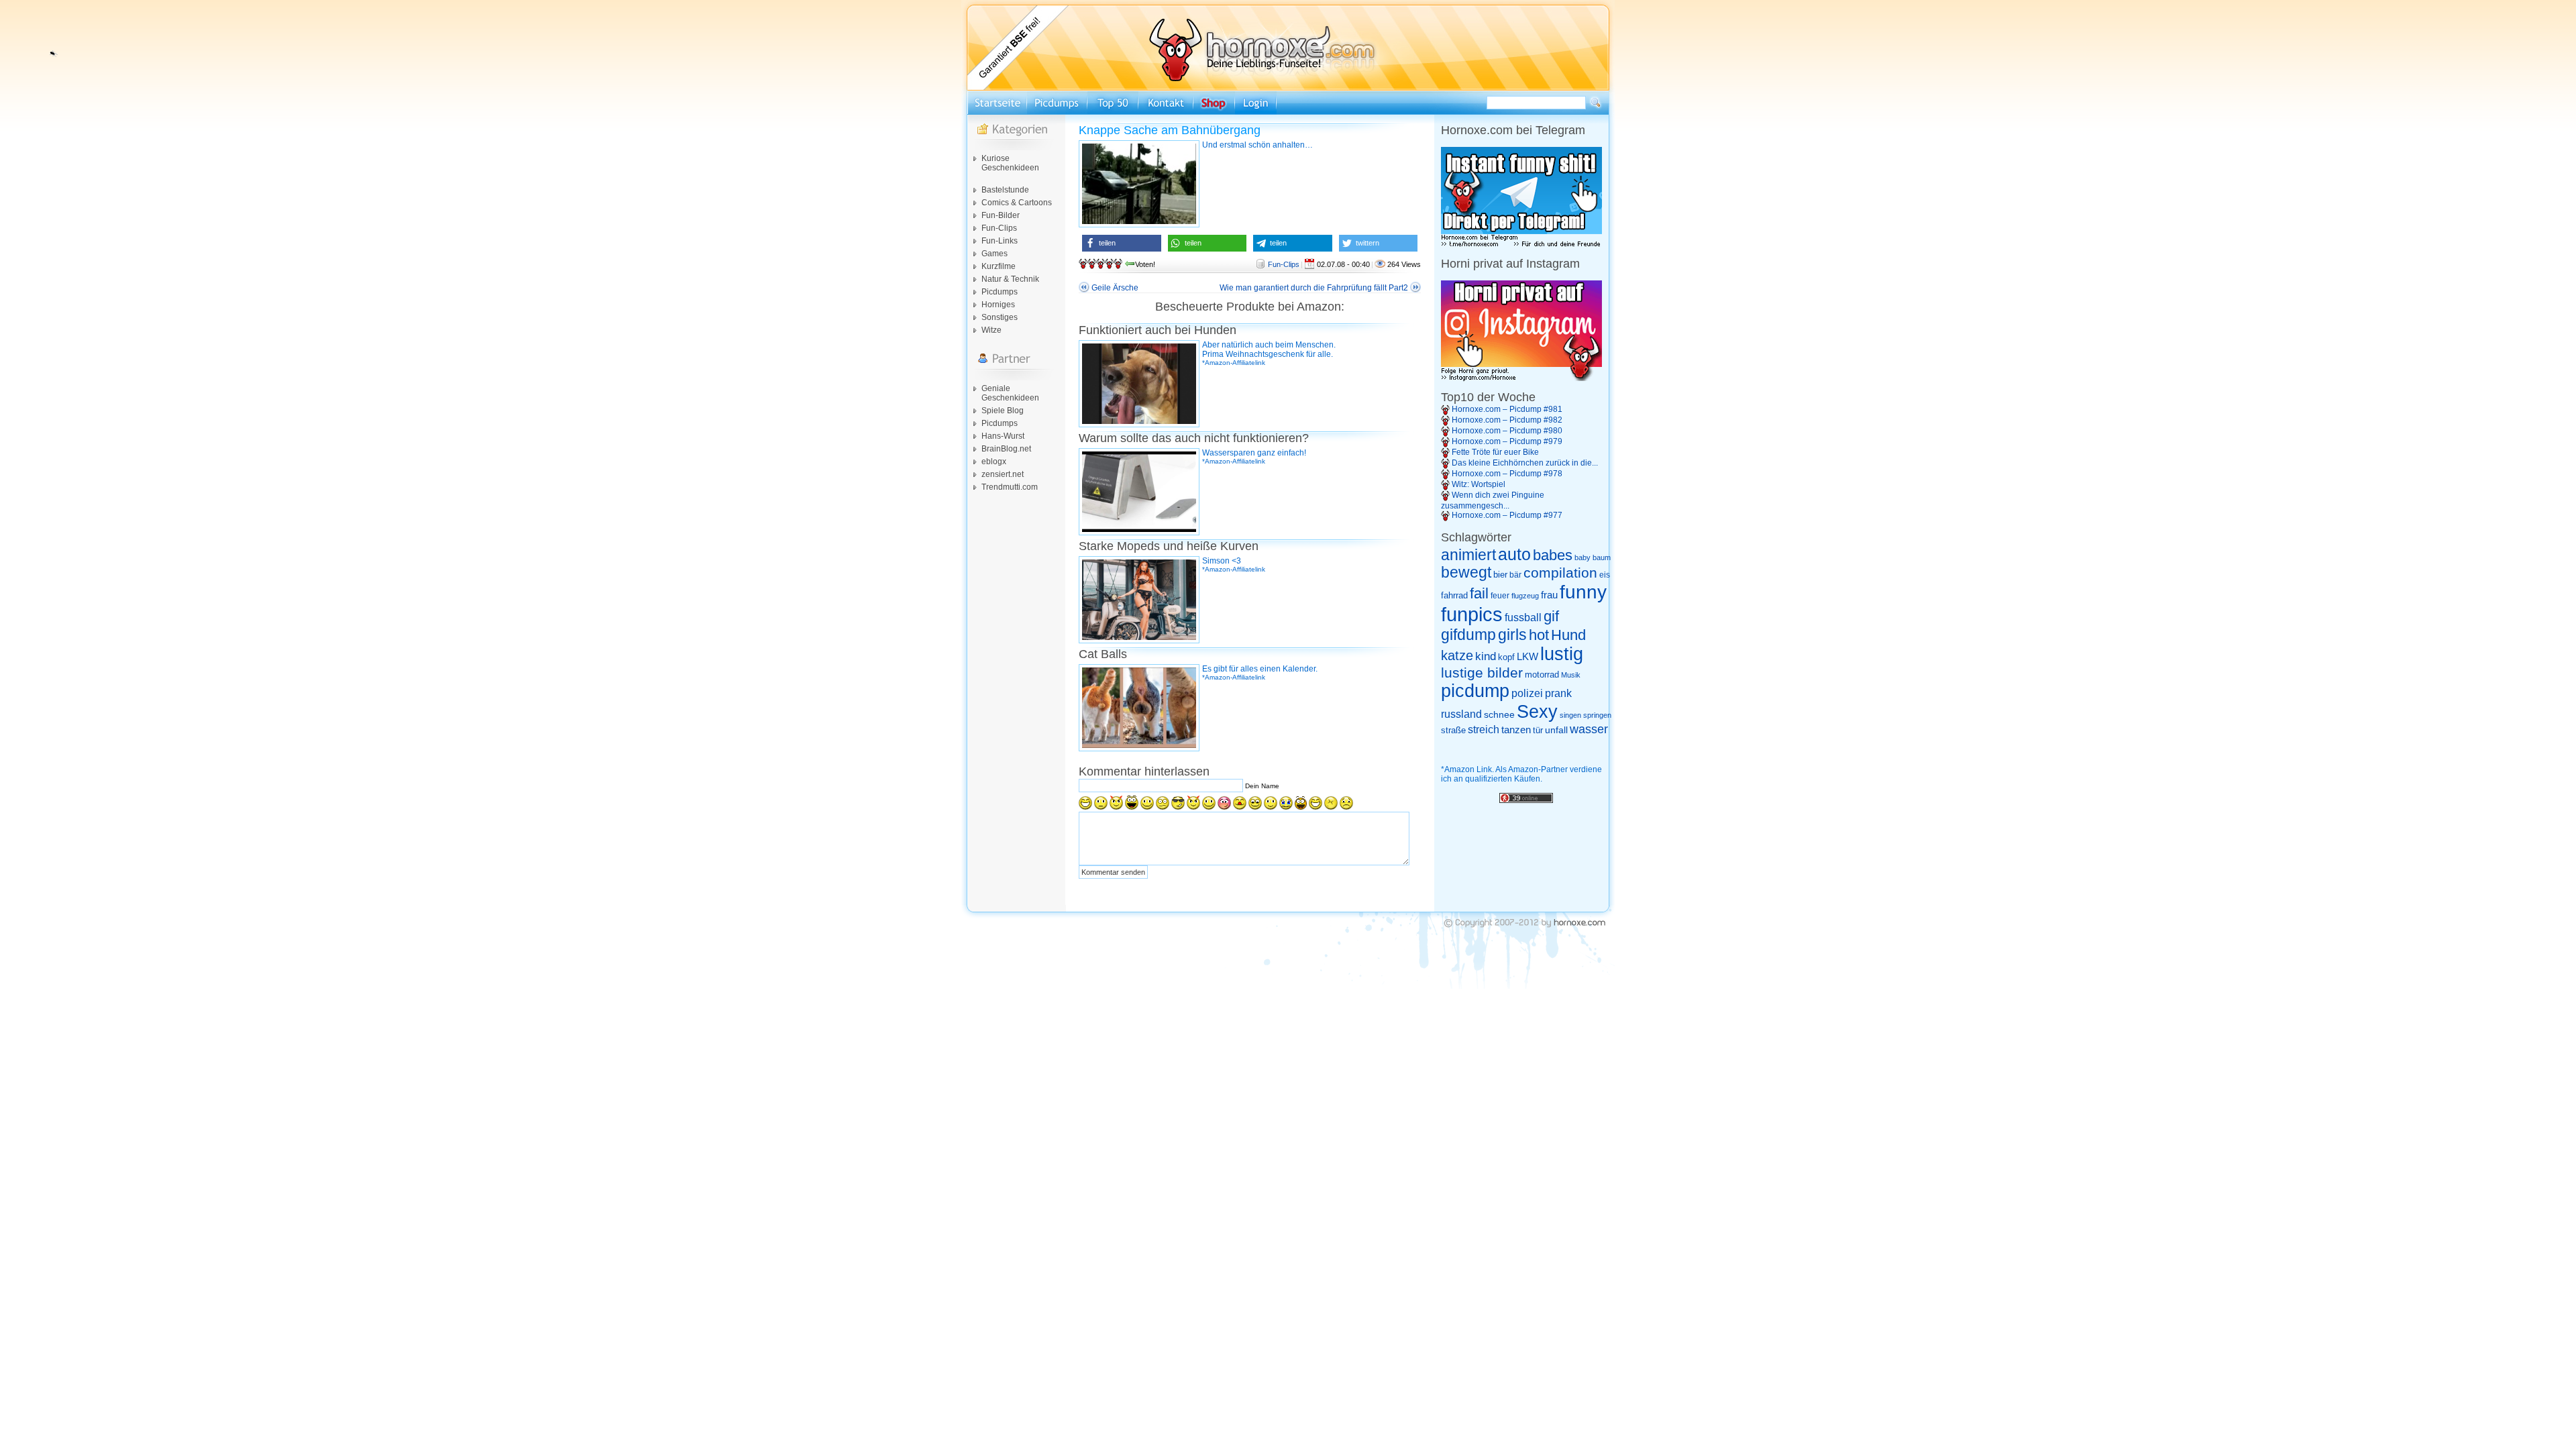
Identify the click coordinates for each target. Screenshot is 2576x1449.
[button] (1122, 243)
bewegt (1466, 573)
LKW (1527, 656)
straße (1453, 730)
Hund (1568, 635)
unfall (1556, 730)
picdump (1475, 691)
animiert (1468, 555)
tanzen (1516, 730)
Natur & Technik (1010, 279)
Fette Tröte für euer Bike (1495, 452)
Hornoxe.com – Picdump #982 (1507, 420)
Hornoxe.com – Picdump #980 (1507, 431)
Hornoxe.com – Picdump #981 (1507, 409)
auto (1514, 554)
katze (1457, 655)
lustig (1562, 654)
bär (1515, 575)
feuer (1500, 596)
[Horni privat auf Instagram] (1521, 378)
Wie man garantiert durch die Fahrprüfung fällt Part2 (1314, 288)
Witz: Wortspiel (1479, 484)
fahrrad (1454, 595)
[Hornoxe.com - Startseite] (1288, 88)
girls (1512, 635)
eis (1605, 575)
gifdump (1468, 635)
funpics (1472, 614)
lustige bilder (1482, 673)
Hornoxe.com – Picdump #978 (1507, 474)
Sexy (1537, 712)
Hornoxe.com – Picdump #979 (1507, 441)
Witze (991, 330)
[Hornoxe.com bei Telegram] (1521, 245)
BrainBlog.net (1006, 449)
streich (1484, 729)
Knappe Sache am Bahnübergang (1170, 130)
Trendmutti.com (1010, 487)
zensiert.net (1003, 474)
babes (1553, 555)
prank (1558, 693)
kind (1486, 656)
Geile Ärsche (1115, 288)
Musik (1571, 675)
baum (1602, 557)
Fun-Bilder (1001, 215)
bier (1500, 575)
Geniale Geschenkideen (1010, 393)
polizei (1527, 693)
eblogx (994, 462)
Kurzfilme (999, 266)
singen (1570, 715)
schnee (1499, 714)
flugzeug (1525, 596)
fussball (1523, 617)
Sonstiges (1000, 317)
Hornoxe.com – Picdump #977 (1507, 515)
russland (1461, 714)
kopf (1506, 657)
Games (995, 254)
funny (1583, 592)
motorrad (1542, 675)
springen (1597, 715)
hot (1539, 635)
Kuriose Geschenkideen (1010, 163)
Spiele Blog (1003, 411)
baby (1582, 557)
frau (1549, 595)
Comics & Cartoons (1017, 203)
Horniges (998, 305)
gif (1551, 616)
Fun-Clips (999, 228)
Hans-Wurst (1003, 436)
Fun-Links (1000, 241)
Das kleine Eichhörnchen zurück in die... (1525, 463)
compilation (1560, 573)
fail (1479, 594)
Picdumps (1000, 292)
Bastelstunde (1005, 190)
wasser (1589, 729)
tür (1538, 730)
